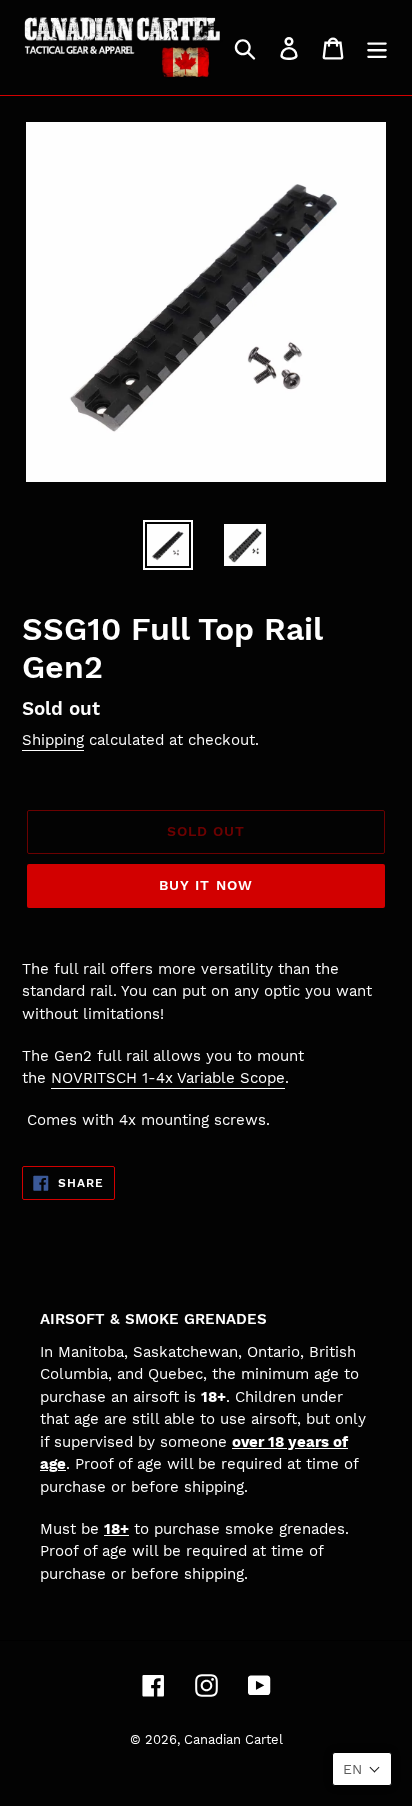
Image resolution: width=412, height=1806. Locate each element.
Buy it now (206, 885)
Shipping (53, 740)
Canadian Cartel (233, 1739)
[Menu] (377, 47)
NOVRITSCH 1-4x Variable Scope (168, 1078)
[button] (362, 1769)
